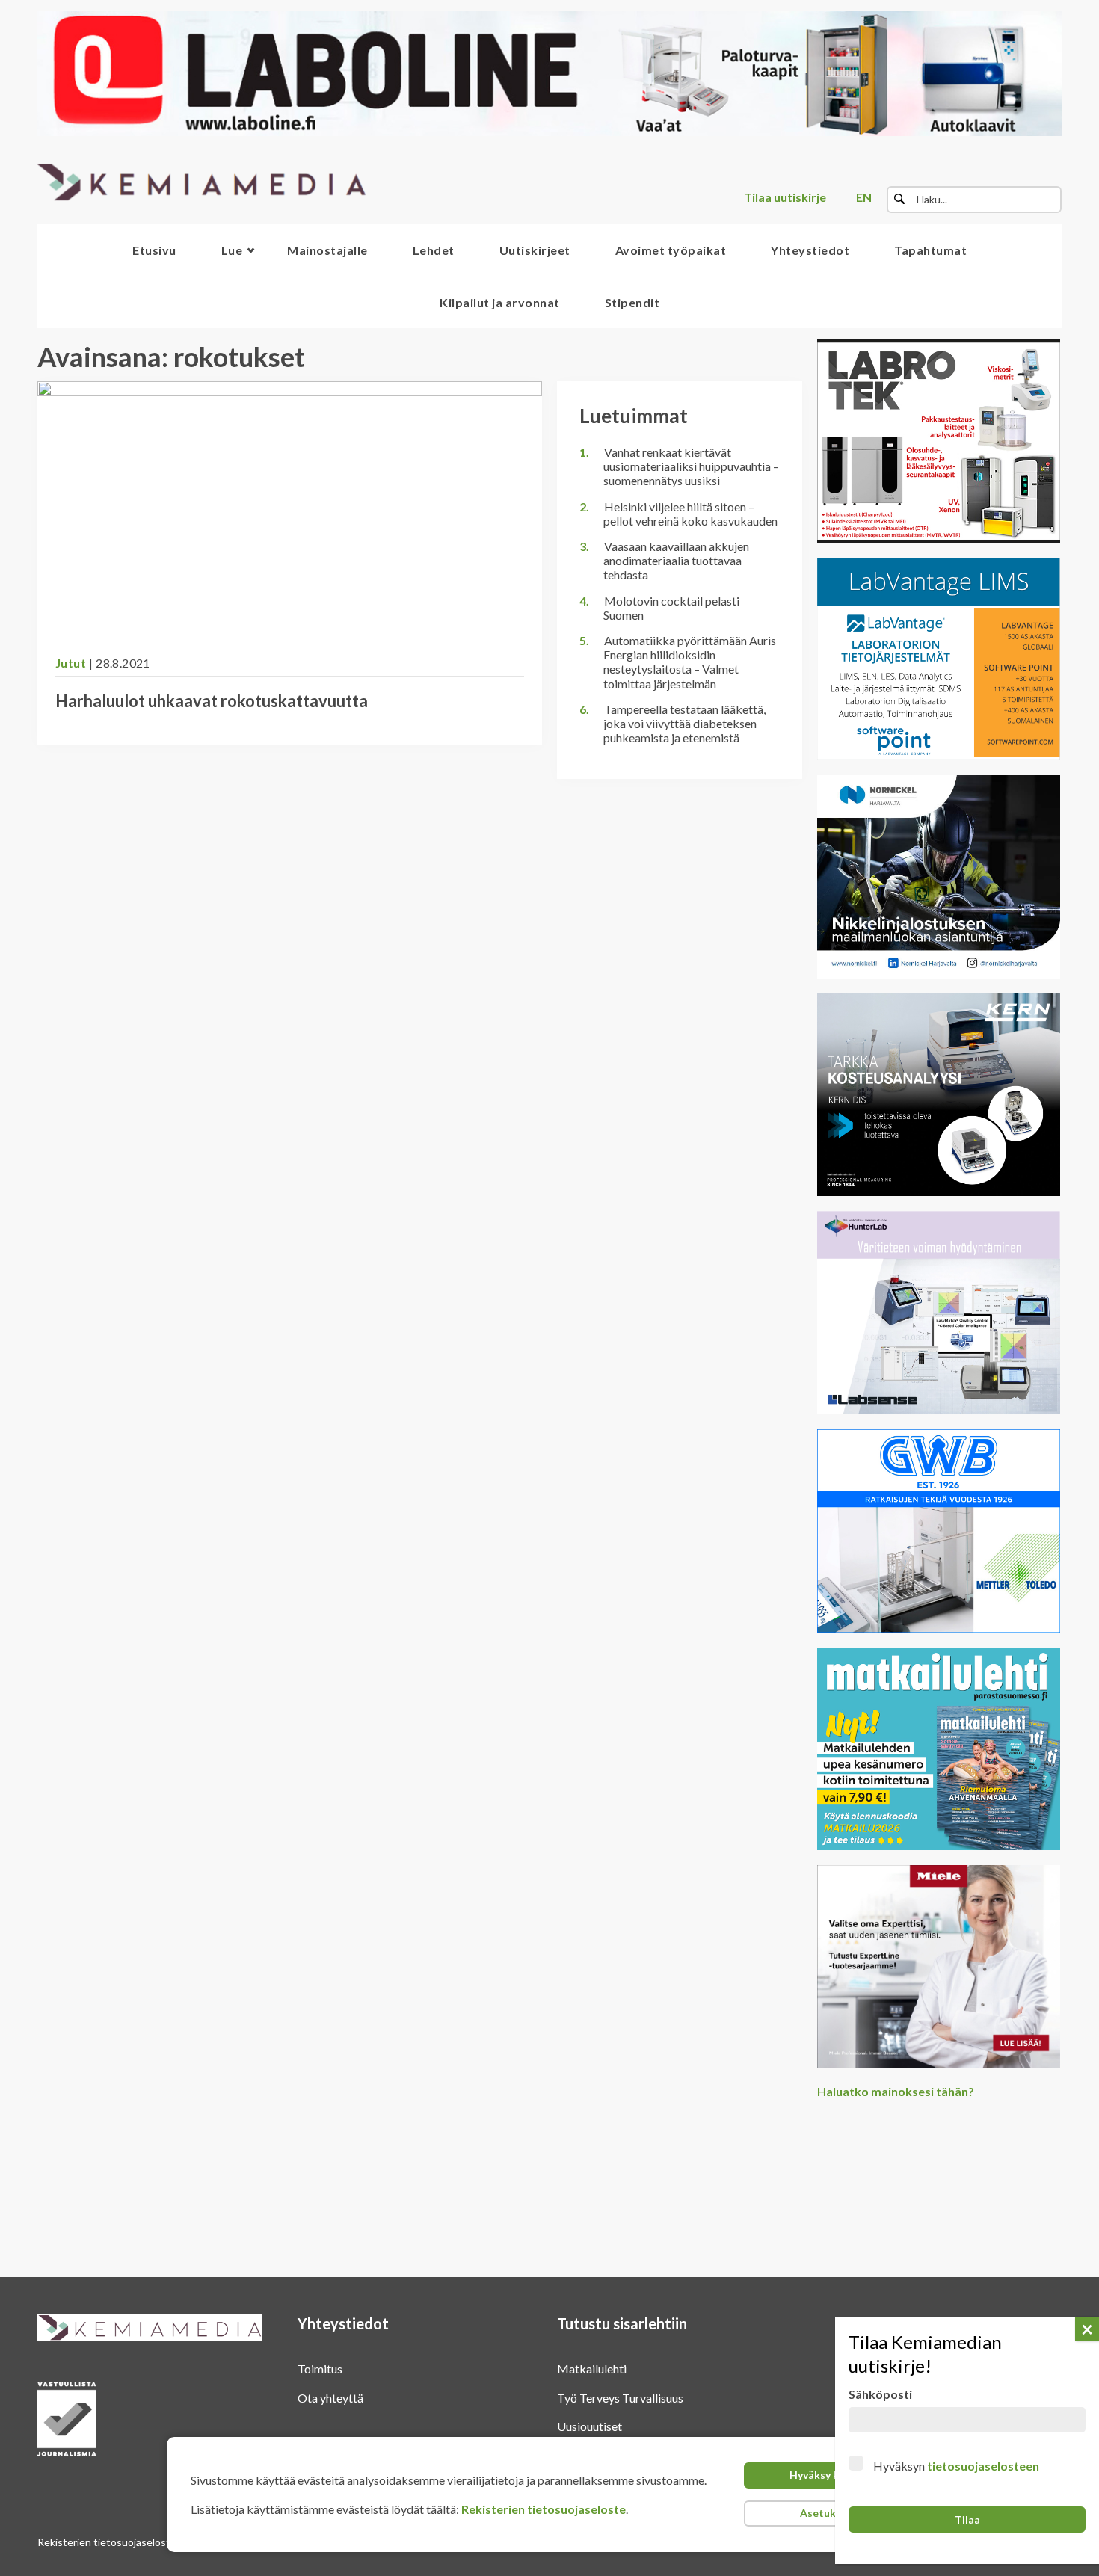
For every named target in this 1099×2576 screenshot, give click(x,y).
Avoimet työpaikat (671, 250)
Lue (232, 250)
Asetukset (826, 2513)
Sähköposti (880, 2394)
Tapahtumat (930, 250)
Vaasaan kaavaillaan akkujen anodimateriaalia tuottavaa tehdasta (676, 560)
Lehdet (434, 250)
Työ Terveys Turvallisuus (620, 2398)
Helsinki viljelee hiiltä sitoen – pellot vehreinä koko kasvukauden (690, 514)
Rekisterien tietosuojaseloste (544, 2509)
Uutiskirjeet (535, 250)
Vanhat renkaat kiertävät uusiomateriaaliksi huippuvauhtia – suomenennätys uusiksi (691, 466)
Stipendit (632, 302)
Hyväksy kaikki (826, 2475)
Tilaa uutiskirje (785, 197)
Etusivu (154, 250)
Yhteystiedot (810, 250)
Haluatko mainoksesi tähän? (896, 2091)
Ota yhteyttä (330, 2398)
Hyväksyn (956, 2466)
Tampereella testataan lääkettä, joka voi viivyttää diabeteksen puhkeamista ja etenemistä (684, 723)
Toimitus (320, 2369)
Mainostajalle (327, 250)
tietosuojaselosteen (983, 2466)
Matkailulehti (592, 2369)
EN (864, 197)
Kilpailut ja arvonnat (500, 302)
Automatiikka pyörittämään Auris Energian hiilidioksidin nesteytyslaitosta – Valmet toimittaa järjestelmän (690, 662)
